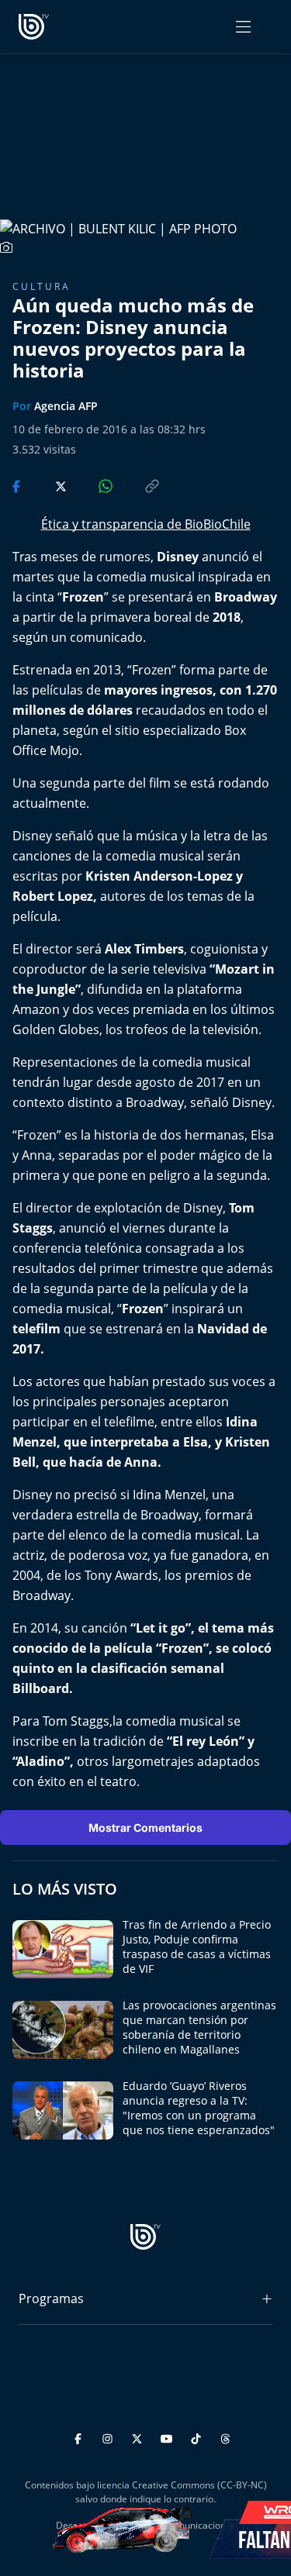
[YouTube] (169, 2437)
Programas (51, 2298)
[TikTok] (198, 2437)
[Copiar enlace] (137, 485)
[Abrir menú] (243, 27)
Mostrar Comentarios (145, 1828)
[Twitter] (139, 2437)
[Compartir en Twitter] (46, 485)
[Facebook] (80, 2437)
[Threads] (225, 2437)
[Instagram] (110, 2437)
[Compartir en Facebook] (18, 485)
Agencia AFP (66, 406)
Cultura (42, 286)
